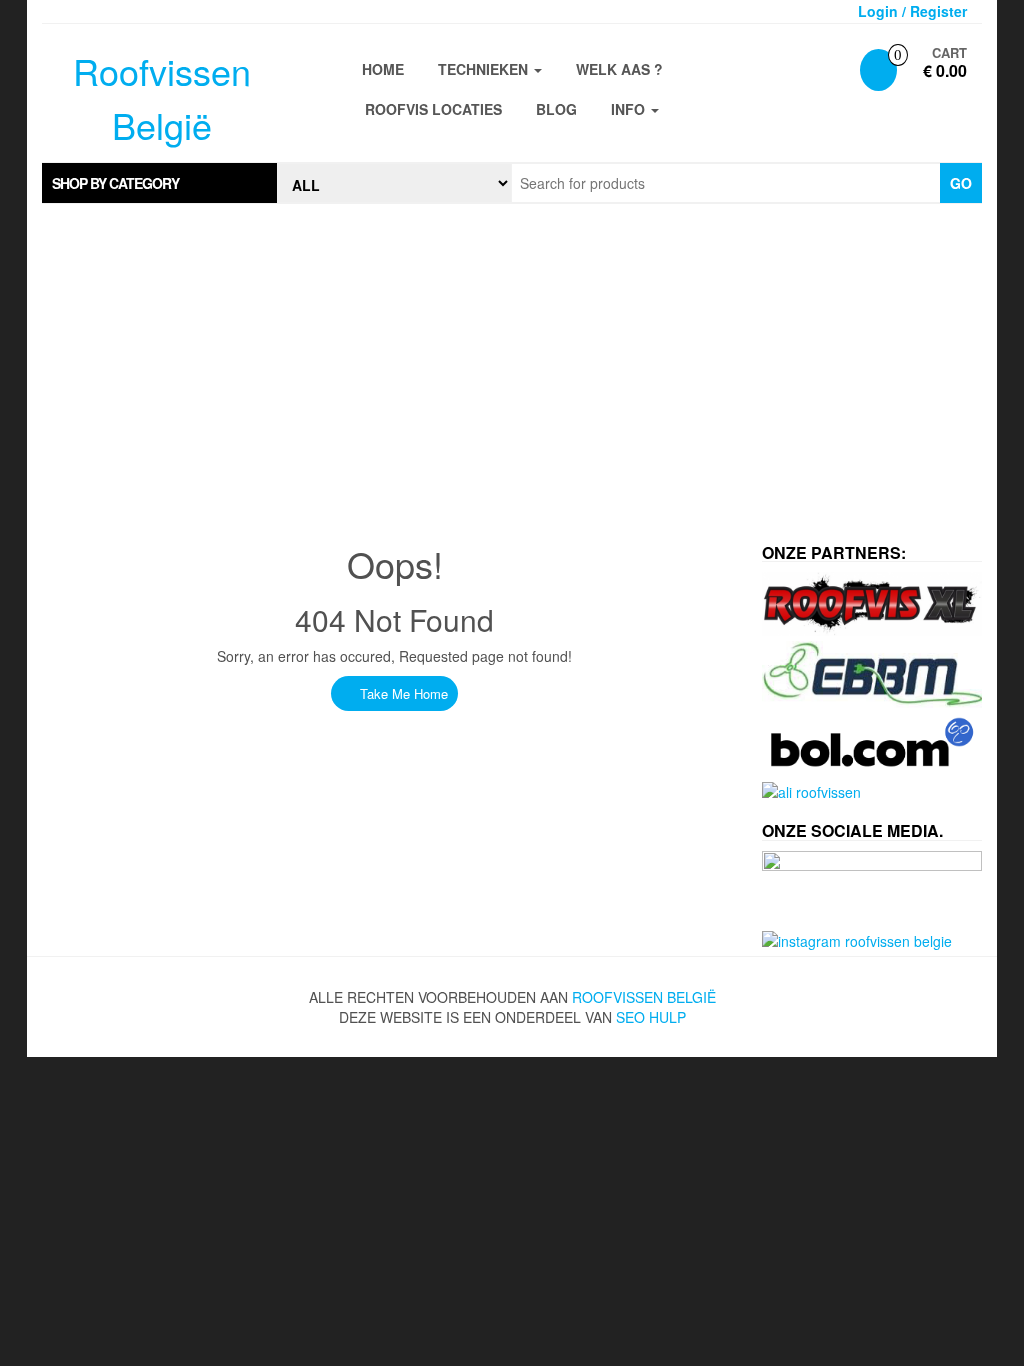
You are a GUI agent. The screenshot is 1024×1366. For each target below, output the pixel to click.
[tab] (159, 183)
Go (961, 183)
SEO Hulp (651, 1017)
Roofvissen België (644, 997)
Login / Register (912, 11)
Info (630, 109)
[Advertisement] (512, 364)
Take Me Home (402, 693)
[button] (159, 183)
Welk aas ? (619, 69)
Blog (556, 109)
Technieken (485, 69)
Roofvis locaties (433, 109)
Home (383, 69)
